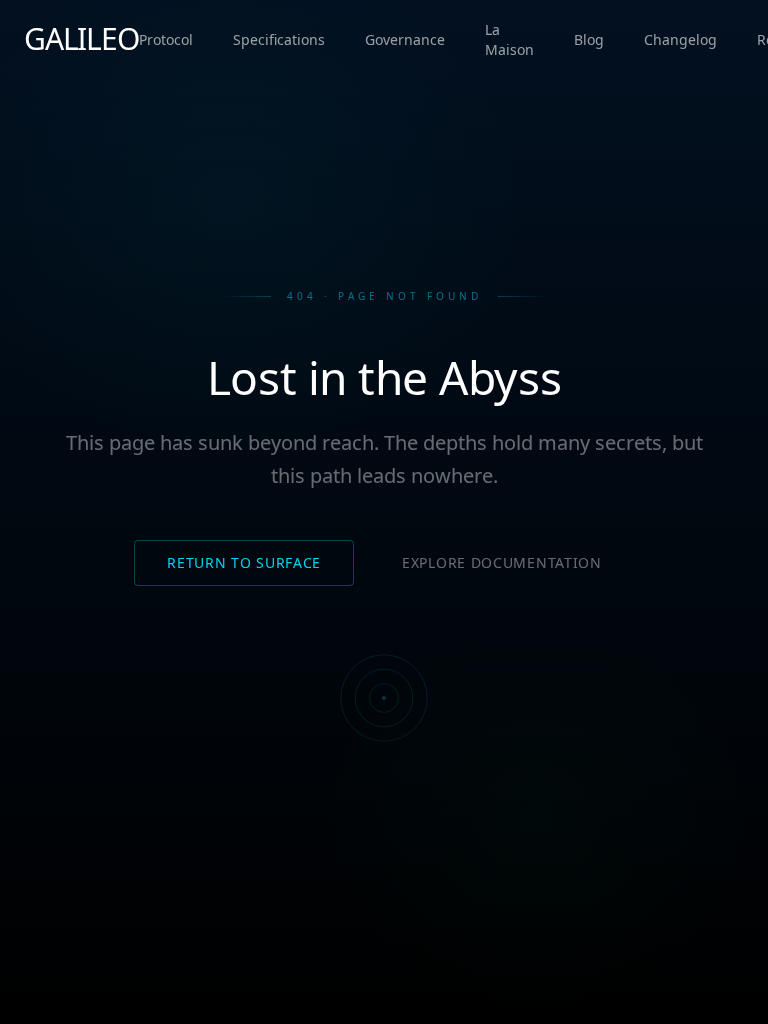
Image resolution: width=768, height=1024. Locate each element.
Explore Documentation (502, 562)
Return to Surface (244, 562)
